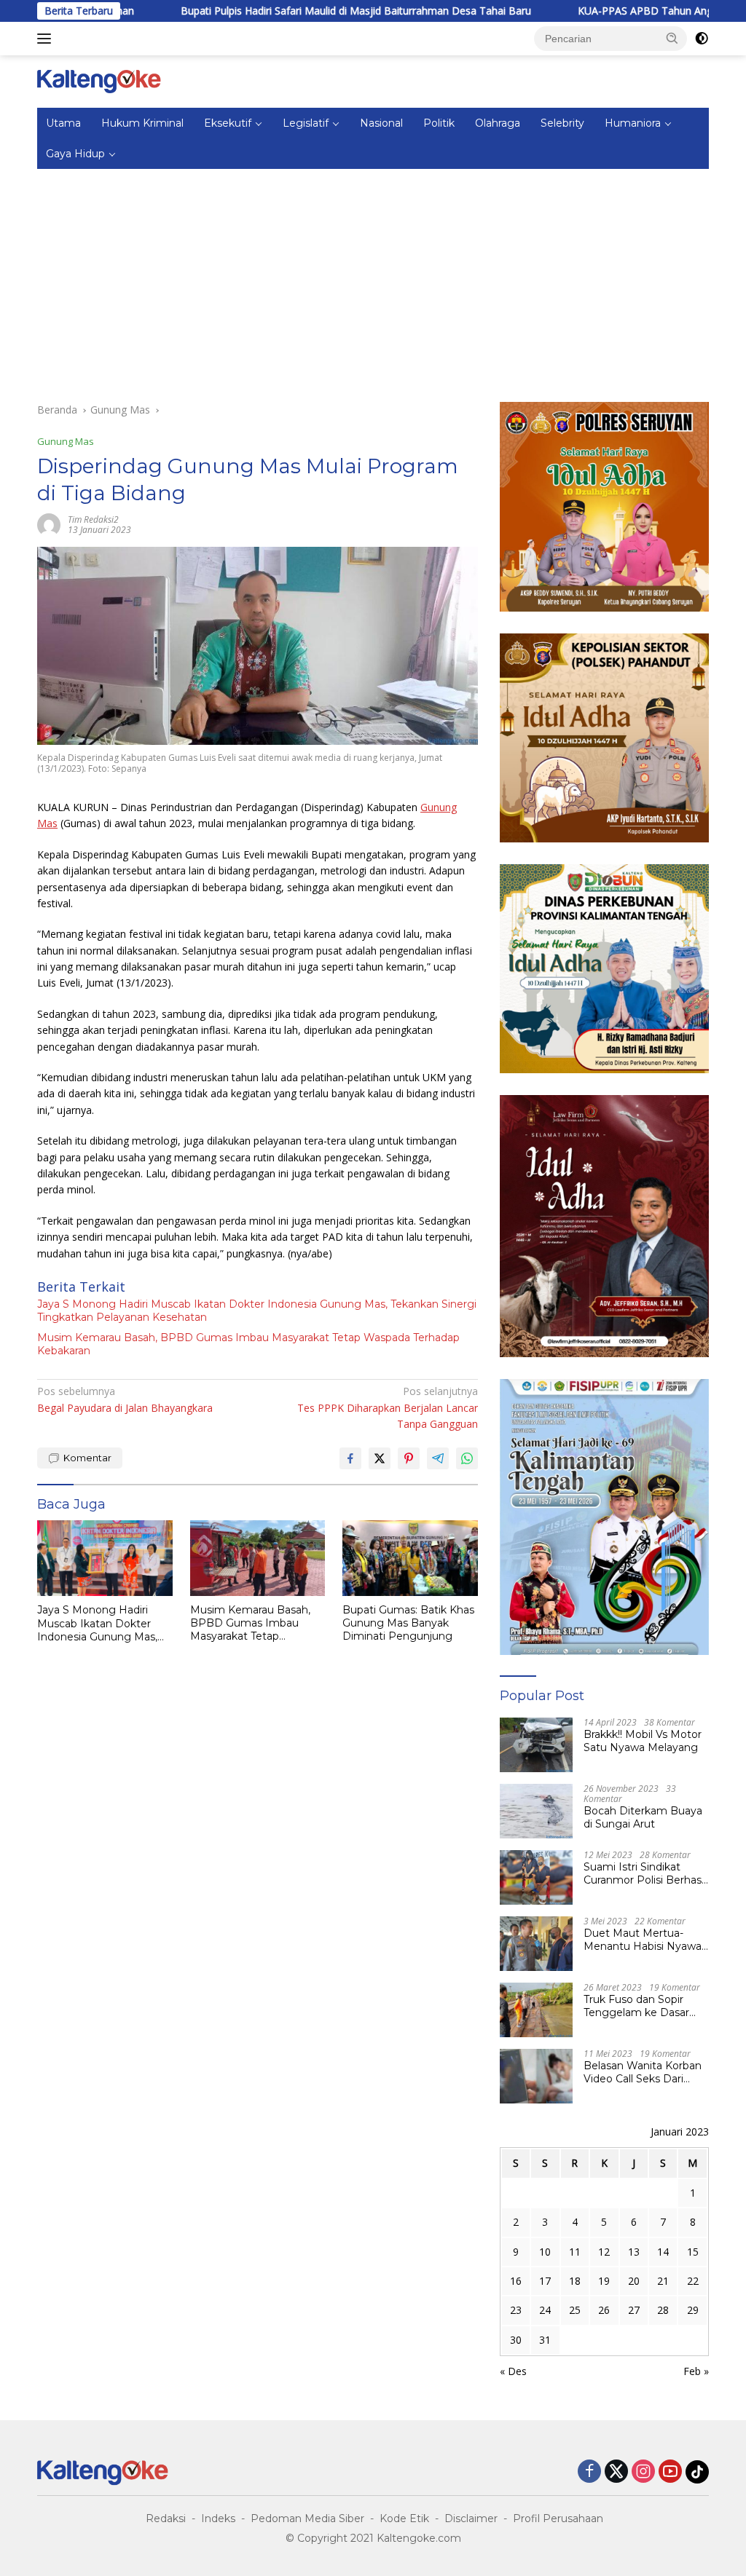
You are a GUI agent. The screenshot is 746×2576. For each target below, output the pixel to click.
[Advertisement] (373, 278)
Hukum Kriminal (142, 123)
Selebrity (562, 123)
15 (693, 2252)
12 (604, 2252)
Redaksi (166, 2518)
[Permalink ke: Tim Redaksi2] (49, 524)
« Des (513, 2371)
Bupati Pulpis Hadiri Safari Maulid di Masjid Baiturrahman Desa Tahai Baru (296, 11)
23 (516, 2310)
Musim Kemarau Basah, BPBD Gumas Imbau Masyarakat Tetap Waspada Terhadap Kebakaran (248, 1344)
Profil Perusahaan (558, 2518)
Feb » (696, 2371)
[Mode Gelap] (702, 39)
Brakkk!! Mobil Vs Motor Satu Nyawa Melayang (643, 1741)
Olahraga (498, 123)
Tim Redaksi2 (93, 519)
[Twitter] (616, 2472)
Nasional (381, 123)
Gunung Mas (66, 441)
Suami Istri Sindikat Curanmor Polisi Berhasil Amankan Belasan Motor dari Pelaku (645, 1873)
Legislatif (306, 123)
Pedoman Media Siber (307, 2518)
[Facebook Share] (350, 1458)
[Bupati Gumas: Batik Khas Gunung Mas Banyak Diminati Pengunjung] (410, 1558)
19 (604, 2281)
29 (693, 2310)
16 (516, 2281)
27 (634, 2310)
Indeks (218, 2518)
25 (575, 2310)
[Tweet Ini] (380, 1458)
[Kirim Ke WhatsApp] (467, 1458)
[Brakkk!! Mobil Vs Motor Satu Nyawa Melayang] (536, 1745)
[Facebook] (589, 2472)
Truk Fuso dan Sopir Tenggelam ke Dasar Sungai (636, 2006)
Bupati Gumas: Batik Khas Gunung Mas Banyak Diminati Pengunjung (408, 1623)
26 (604, 2310)
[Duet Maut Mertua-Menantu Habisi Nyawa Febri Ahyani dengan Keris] (536, 1944)
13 (634, 2252)
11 (575, 2252)
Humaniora (633, 123)
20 (634, 2281)
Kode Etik (404, 2518)
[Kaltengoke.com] (99, 80)
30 (516, 2340)
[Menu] (47, 39)
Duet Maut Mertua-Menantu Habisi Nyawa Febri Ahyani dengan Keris (643, 1940)
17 (545, 2281)
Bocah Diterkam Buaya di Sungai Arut (643, 1817)
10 (545, 2252)
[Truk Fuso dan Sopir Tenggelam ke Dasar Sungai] (536, 2010)
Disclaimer (471, 2518)
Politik (439, 123)
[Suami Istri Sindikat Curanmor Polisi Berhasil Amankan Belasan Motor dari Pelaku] (536, 1877)
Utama (63, 123)
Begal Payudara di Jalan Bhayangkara (125, 1399)
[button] (672, 38)
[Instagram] (643, 2472)
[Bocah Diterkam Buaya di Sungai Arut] (536, 1811)
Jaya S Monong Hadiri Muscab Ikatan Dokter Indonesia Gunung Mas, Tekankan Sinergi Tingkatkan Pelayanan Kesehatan (257, 1311)
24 (545, 2310)
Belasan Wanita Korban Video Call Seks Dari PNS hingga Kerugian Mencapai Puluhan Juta (643, 2072)
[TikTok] (697, 2472)
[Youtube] (670, 2472)
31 (545, 2340)
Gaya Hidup (75, 154)
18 (575, 2281)
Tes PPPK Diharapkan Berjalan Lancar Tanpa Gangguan (387, 1407)
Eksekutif (228, 123)
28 (663, 2310)
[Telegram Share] (438, 1458)
